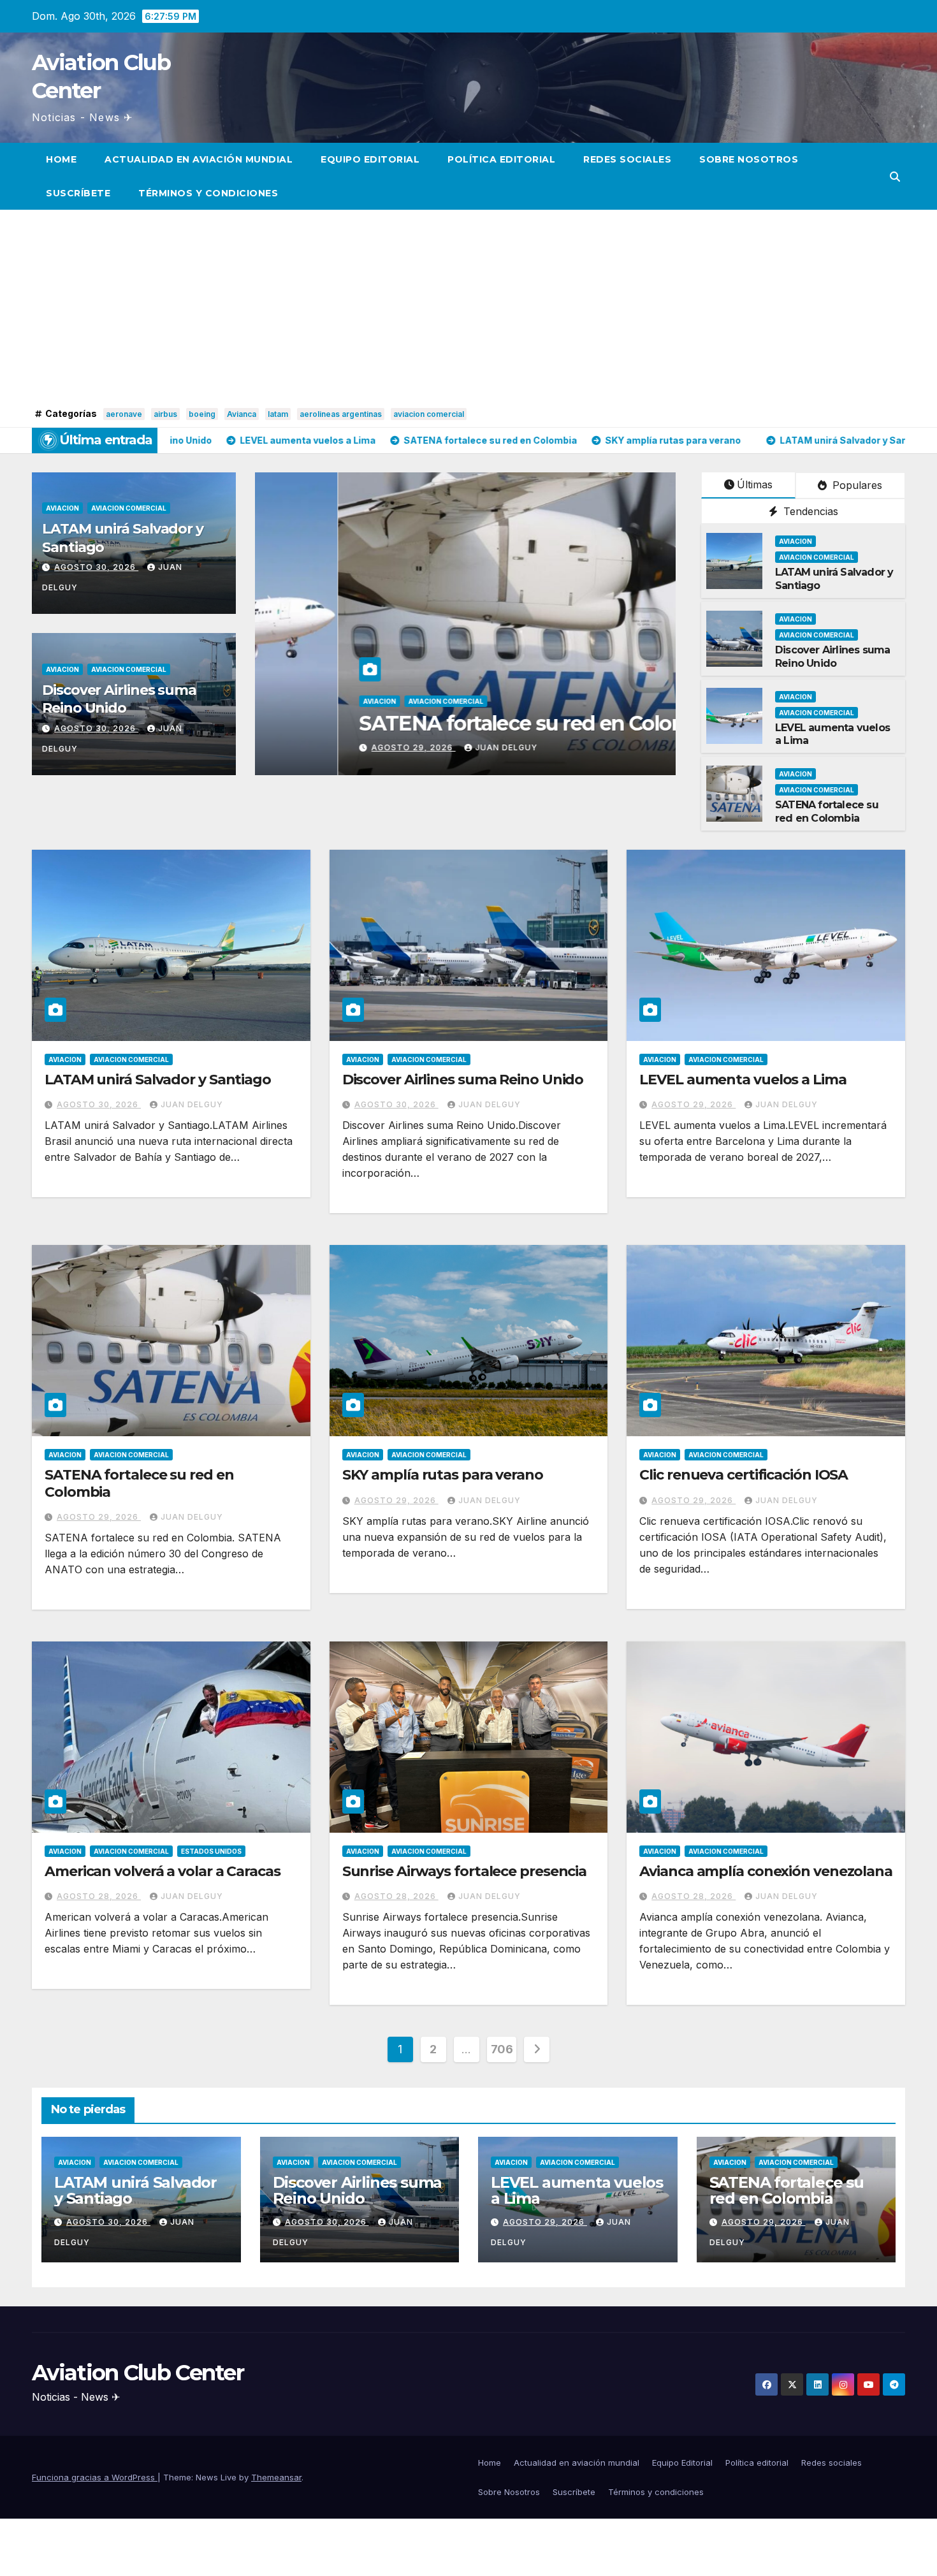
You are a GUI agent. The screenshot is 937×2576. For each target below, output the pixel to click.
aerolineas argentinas (341, 414)
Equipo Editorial (370, 159)
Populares (856, 485)
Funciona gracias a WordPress (95, 2477)
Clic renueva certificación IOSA (744, 1475)
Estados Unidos (211, 1851)
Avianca (242, 414)
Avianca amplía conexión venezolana (766, 1871)
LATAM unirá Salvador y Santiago (158, 1080)
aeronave (124, 414)
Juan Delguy (618, 747)
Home (61, 159)
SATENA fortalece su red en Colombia (827, 811)
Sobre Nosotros (749, 159)
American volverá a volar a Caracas (163, 1871)
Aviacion (62, 508)
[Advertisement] (468, 309)
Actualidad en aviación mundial (199, 159)
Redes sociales (627, 159)
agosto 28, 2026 (99, 1896)
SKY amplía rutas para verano (609, 723)
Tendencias (809, 511)
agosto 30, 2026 (96, 567)
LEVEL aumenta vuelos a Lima (743, 1080)
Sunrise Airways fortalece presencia (465, 1871)
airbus (165, 414)
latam (278, 414)
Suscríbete (78, 193)
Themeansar (276, 2477)
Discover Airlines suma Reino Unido (119, 699)
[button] (895, 177)
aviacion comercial (429, 414)
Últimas (755, 484)
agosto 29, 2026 (525, 747)
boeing (202, 414)
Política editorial (501, 159)
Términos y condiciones (208, 193)
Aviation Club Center (138, 2373)
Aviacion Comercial (129, 508)
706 (502, 2049)
